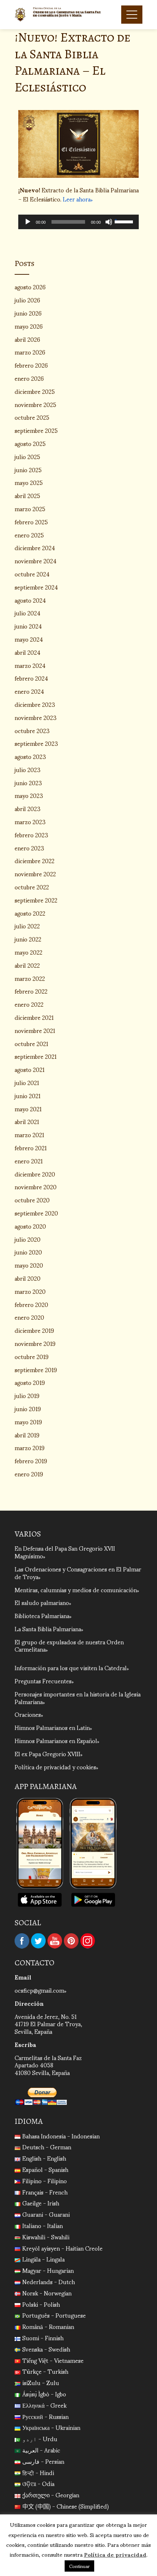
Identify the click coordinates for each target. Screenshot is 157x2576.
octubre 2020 (32, 1200)
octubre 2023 (32, 730)
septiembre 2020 (36, 1213)
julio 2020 (28, 1239)
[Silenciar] (109, 222)
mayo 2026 (29, 326)
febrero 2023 (31, 835)
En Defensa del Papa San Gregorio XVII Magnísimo (65, 1552)
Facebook (22, 1941)
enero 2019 (29, 1474)
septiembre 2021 (36, 1056)
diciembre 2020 (35, 1174)
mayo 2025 (29, 482)
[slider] (125, 221)
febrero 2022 (31, 991)
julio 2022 (27, 926)
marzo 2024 (30, 665)
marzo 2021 (29, 1134)
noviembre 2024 (36, 561)
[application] (78, 222)
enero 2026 (29, 378)
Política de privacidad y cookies (55, 1767)
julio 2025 (27, 456)
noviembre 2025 (35, 404)
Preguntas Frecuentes (43, 1681)
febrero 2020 (31, 1304)
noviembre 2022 (35, 874)
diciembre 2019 (34, 1330)
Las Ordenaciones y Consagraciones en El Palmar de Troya (78, 1573)
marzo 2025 (30, 508)
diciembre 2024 (35, 547)
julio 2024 (28, 613)
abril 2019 (27, 1435)
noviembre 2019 (35, 1343)
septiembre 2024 (36, 587)
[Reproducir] (28, 222)
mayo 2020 (29, 1265)
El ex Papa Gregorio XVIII (47, 1753)
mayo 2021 (28, 1109)
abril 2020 (28, 1278)
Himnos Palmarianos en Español (56, 1740)
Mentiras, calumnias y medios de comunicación (76, 1590)
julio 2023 (28, 769)
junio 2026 (28, 313)
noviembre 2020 (36, 1187)
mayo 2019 (28, 1422)
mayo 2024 (29, 639)
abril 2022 (27, 965)
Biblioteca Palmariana (42, 1615)
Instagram (88, 1941)
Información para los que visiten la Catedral (71, 1667)
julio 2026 (27, 300)
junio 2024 (28, 626)
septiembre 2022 (36, 900)
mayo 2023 (29, 795)
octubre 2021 (31, 1043)
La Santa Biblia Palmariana (48, 1628)
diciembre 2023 (35, 704)
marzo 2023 (30, 821)
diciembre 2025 (35, 391)
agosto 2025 (30, 443)
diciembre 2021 (34, 1017)
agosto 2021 (30, 1069)
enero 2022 (29, 1004)
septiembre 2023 (36, 743)
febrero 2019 (31, 1461)
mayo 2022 (28, 952)
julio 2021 (27, 1082)
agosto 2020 (30, 1226)
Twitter (38, 1941)
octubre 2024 (32, 574)
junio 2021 (28, 1095)
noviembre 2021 (35, 1030)
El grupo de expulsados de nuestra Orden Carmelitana (69, 1645)
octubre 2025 (32, 417)
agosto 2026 (30, 287)
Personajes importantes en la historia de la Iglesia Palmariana (78, 1698)
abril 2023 (28, 808)
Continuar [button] (79, 2566)
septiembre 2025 (36, 430)
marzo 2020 (30, 1291)
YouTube (55, 1941)
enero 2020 (29, 1317)
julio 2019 (27, 1395)
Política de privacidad (115, 2554)
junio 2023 (28, 782)
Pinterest (71, 1941)
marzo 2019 (30, 1447)
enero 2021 (29, 1161)
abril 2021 (27, 1121)
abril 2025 (27, 495)
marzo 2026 (30, 352)
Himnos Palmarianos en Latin (52, 1727)
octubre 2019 (32, 1356)
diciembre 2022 (35, 860)
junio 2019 (28, 1408)
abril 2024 (28, 652)
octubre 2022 (32, 887)
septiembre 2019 (36, 1369)
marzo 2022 (30, 978)
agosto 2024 (30, 600)
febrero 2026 (31, 365)
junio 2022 (28, 939)
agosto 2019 (30, 1382)
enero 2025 (29, 535)
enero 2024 (29, 691)
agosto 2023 (30, 756)
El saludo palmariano (42, 1602)
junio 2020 (28, 1252)
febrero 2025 (31, 522)
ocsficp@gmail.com (39, 1990)
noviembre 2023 (36, 717)
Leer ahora (77, 199)
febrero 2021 (31, 1148)
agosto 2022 (30, 913)
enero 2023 (29, 848)
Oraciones (28, 1714)
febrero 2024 (31, 678)
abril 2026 (27, 339)
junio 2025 (28, 469)
